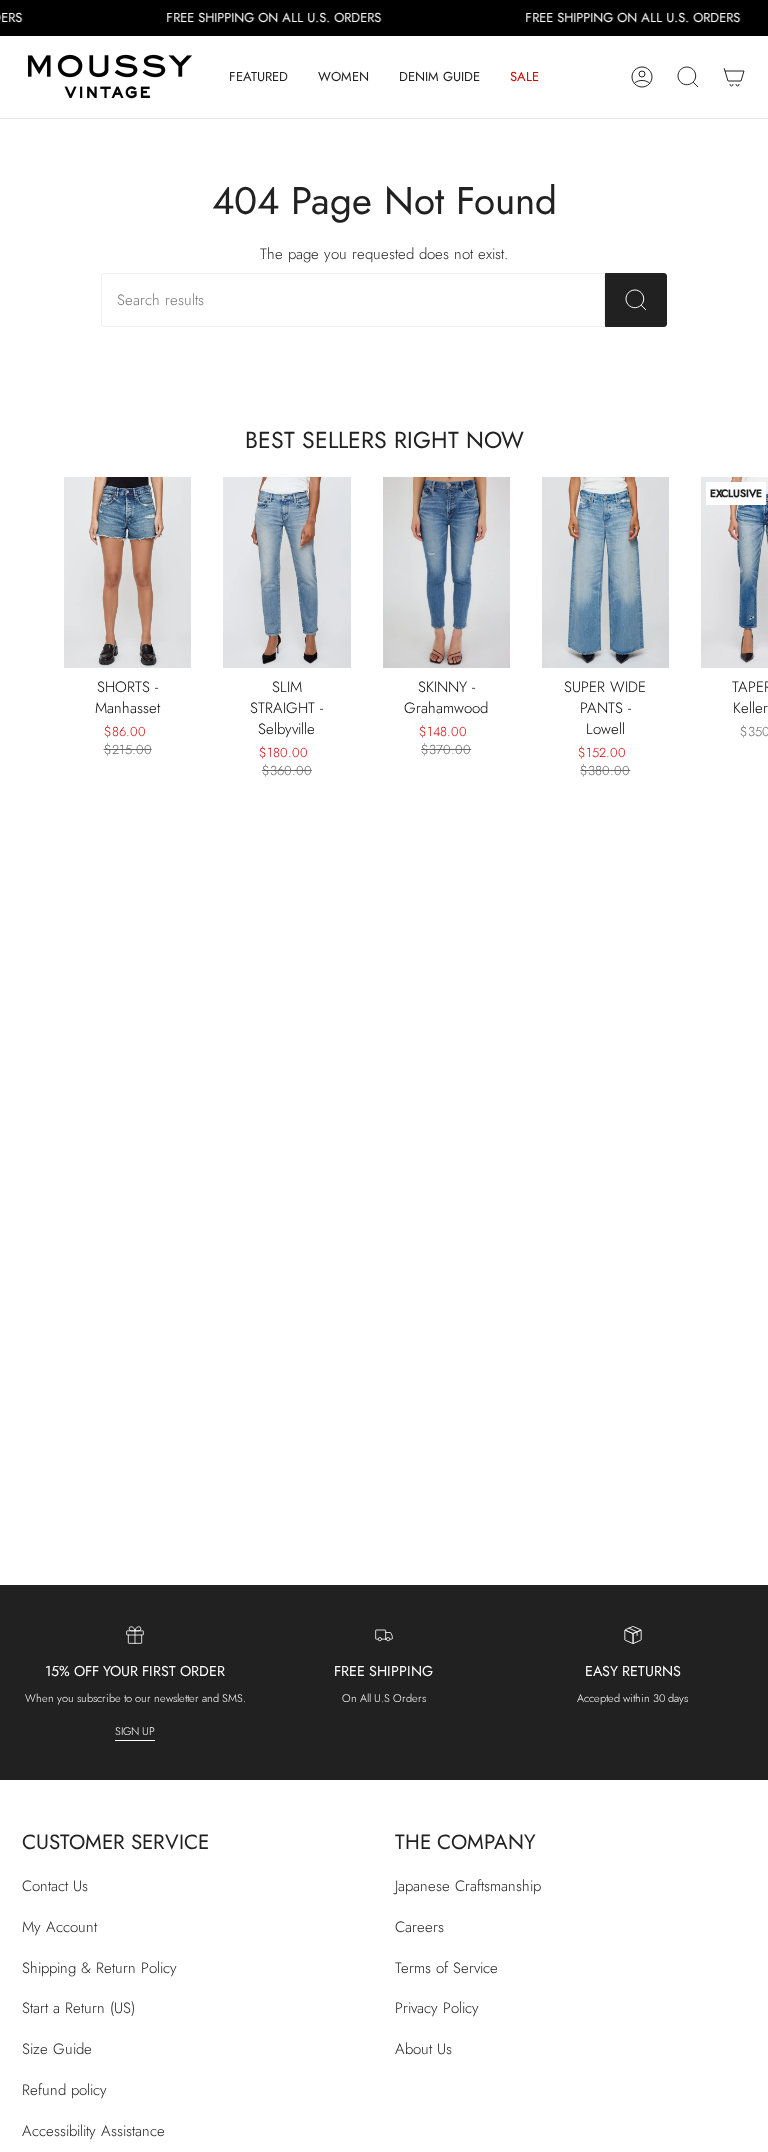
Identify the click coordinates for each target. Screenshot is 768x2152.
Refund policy (64, 2090)
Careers (419, 1927)
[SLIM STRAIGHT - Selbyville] (286, 572)
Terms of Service (446, 1968)
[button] (258, 77)
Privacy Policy (437, 2008)
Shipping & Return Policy (99, 1968)
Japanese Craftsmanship (468, 1886)
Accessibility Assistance (93, 2131)
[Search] (636, 300)
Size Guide (57, 2049)
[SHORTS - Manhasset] (127, 572)
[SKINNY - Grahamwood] (446, 572)
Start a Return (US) (78, 2008)
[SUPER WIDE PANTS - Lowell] (605, 572)
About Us (423, 2049)
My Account (59, 1927)
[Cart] (734, 77)
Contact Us (55, 1886)
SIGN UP (135, 1731)
